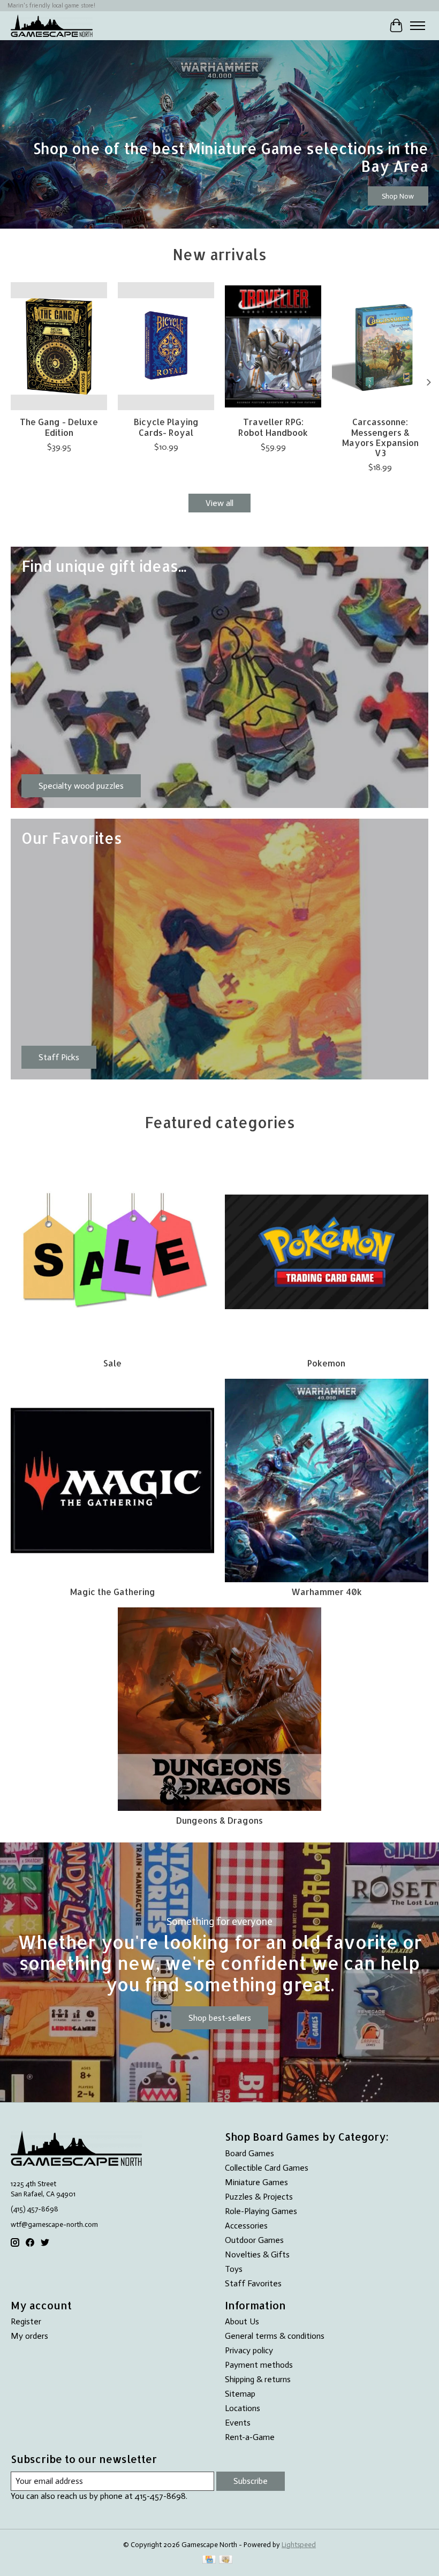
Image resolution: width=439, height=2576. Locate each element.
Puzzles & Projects (259, 2197)
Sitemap (240, 2394)
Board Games (249, 2153)
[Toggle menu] (418, 26)
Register (26, 2321)
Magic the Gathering (113, 1592)
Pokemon (326, 1363)
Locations (243, 2408)
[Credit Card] (209, 2560)
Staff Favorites (253, 2283)
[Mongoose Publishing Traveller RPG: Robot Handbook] (273, 346)
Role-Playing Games (261, 2211)
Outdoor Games (254, 2240)
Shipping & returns (258, 2379)
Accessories (246, 2226)
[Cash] (226, 2560)
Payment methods (259, 2365)
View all (219, 503)
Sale (112, 1363)
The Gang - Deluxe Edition (59, 427)
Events (238, 2423)
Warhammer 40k (327, 1592)
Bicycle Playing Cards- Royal (166, 427)
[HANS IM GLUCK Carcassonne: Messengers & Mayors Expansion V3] (380, 346)
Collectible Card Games (267, 2168)
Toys (234, 2269)
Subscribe (251, 2481)
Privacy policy (249, 2350)
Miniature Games (256, 2182)
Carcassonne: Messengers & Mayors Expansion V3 (380, 437)
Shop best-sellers (220, 2018)
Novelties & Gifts (257, 2254)
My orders (29, 2336)
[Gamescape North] (52, 25)
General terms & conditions (275, 2336)
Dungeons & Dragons (219, 1820)
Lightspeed (299, 2544)
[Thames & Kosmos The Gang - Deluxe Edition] (59, 346)
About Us (242, 2321)
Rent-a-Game (250, 2437)
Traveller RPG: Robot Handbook (273, 427)
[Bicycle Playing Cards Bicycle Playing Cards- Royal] (166, 346)
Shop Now (398, 196)
